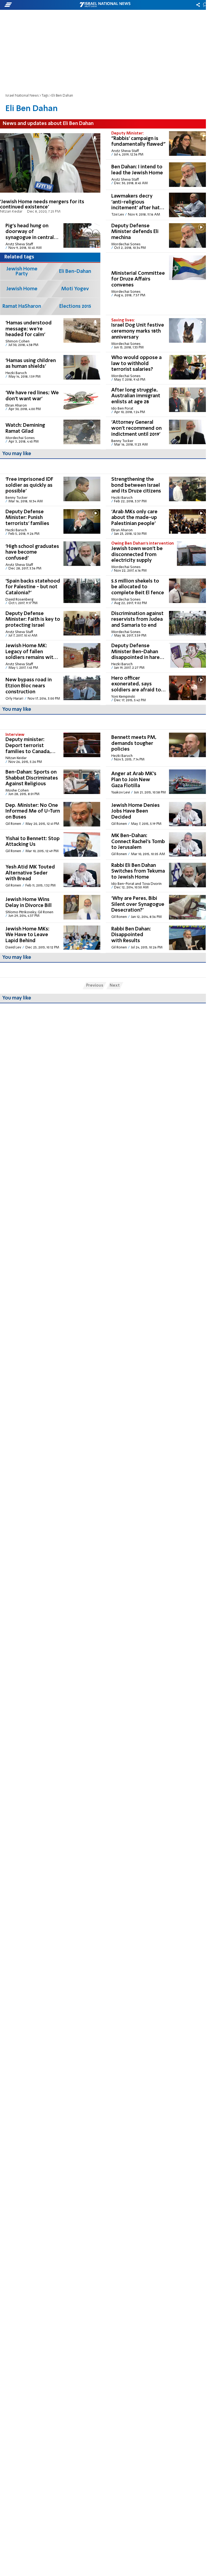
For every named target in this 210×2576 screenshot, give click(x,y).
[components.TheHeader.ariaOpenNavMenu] (33, 5)
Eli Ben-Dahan (75, 271)
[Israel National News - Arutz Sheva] (105, 5)
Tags (45, 96)
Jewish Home (22, 289)
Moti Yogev (75, 289)
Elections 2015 (75, 306)
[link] (50, 174)
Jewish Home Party (22, 271)
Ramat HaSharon (22, 306)
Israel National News (22, 96)
